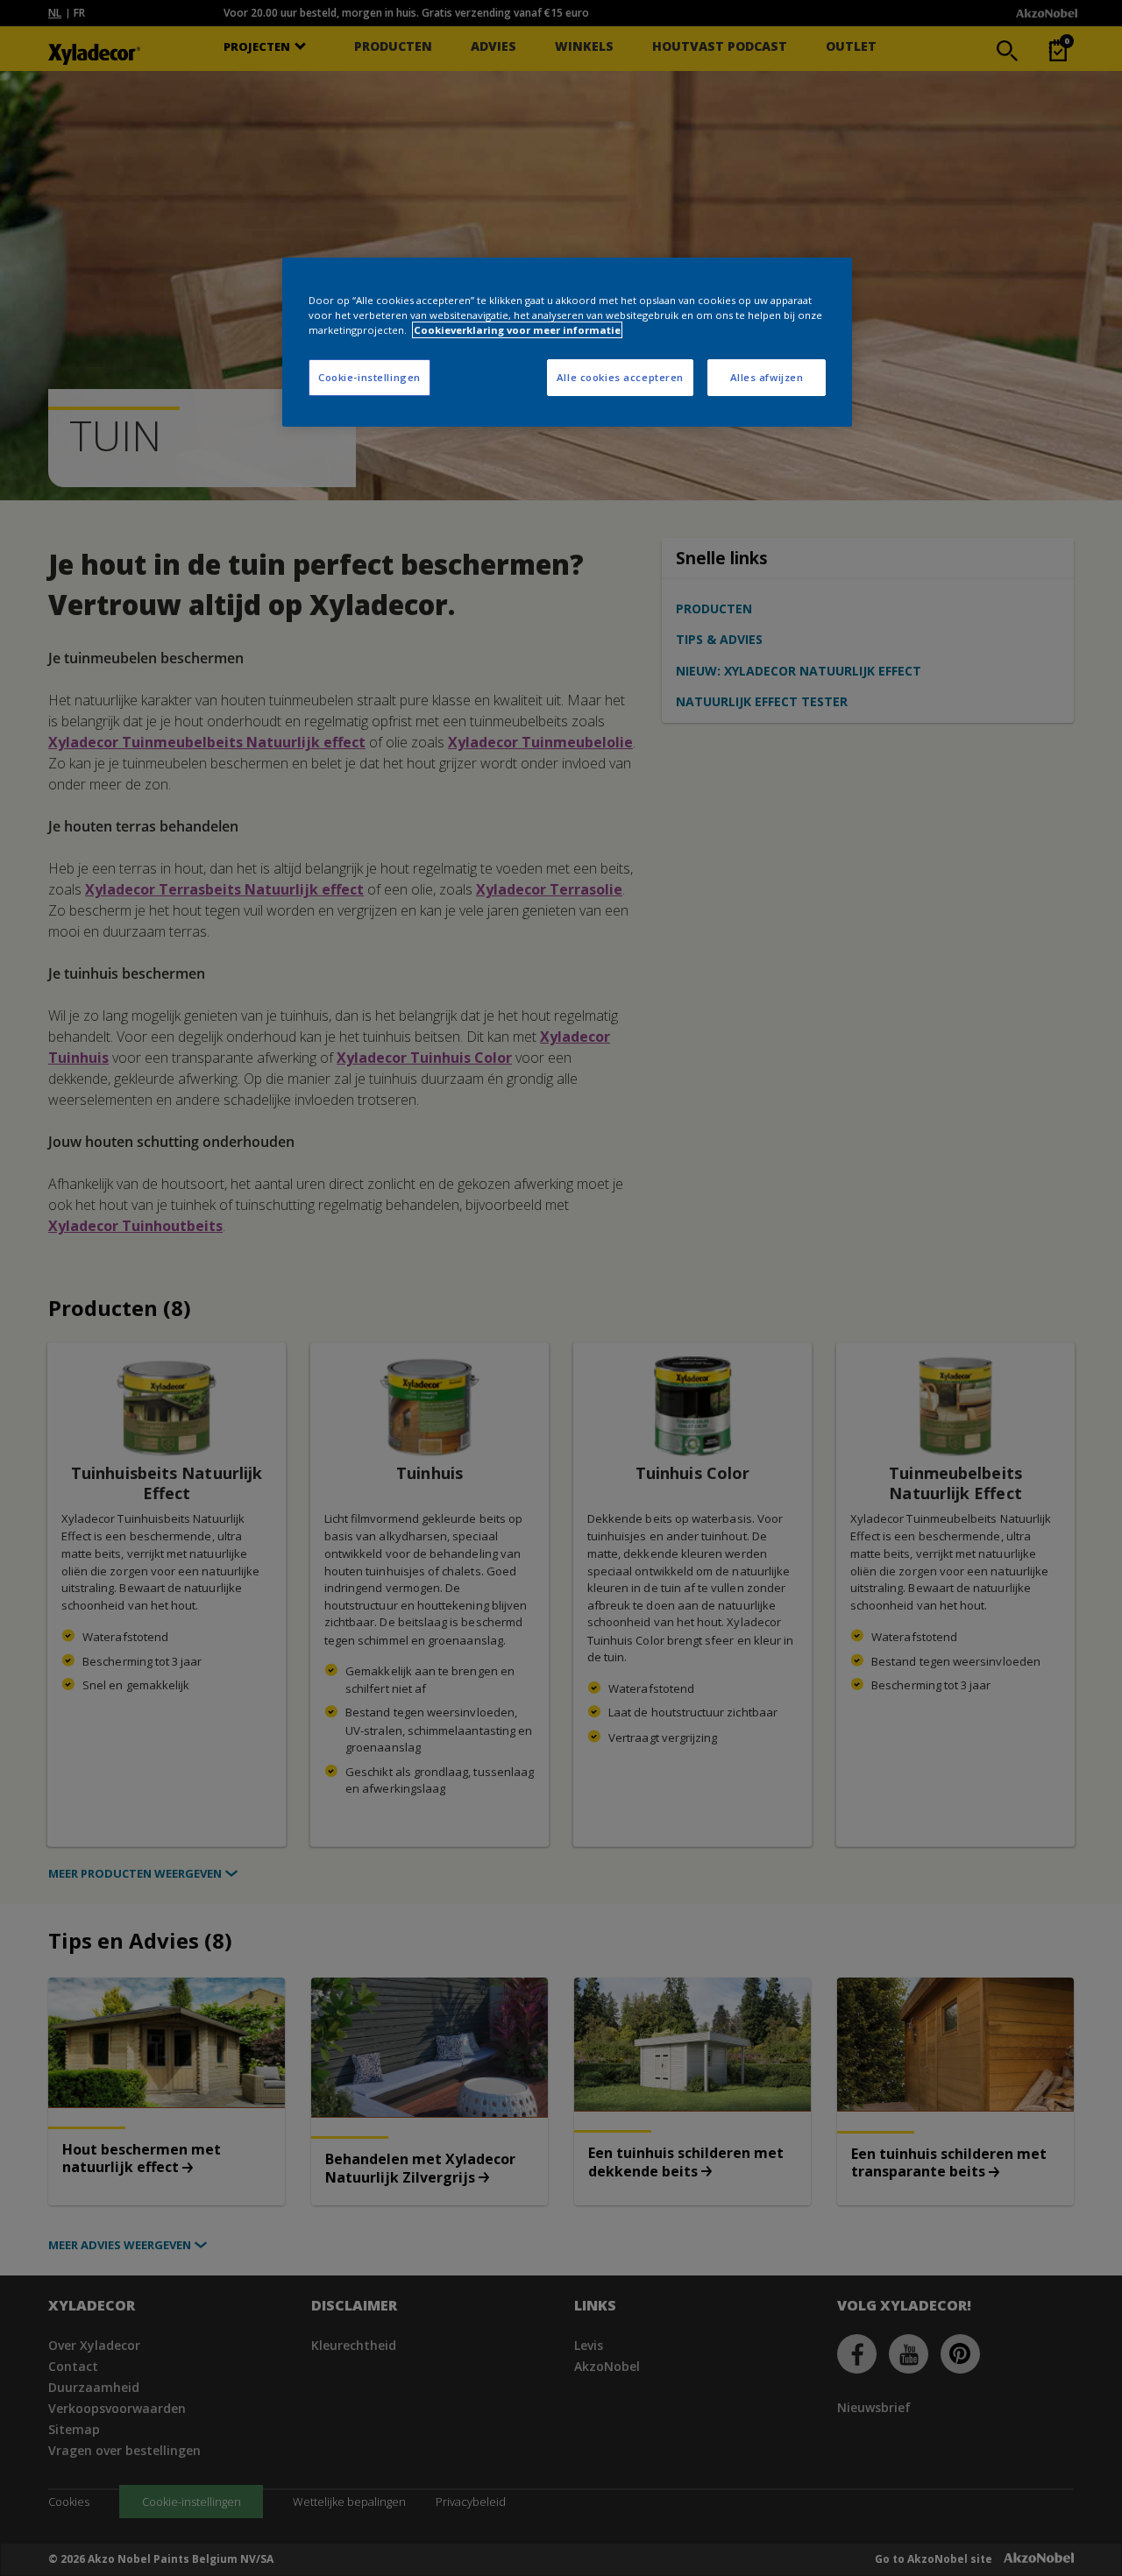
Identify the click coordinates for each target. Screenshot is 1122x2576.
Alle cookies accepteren (620, 377)
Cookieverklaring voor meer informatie (517, 330)
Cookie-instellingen (369, 377)
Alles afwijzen (767, 377)
